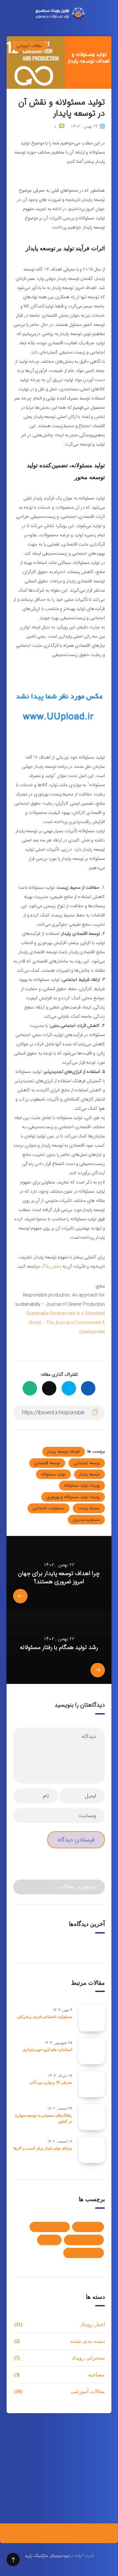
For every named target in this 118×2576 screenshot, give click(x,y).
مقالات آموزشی (29, 46)
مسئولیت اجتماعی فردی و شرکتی (44, 2017)
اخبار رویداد (88, 2227)
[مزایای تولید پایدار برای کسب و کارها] (92, 2150)
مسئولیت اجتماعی (49, 1508)
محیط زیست (89, 1508)
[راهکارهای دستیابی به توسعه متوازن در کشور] (92, 2117)
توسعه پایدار (89, 1474)
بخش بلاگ (51, 1266)
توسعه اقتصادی (47, 1463)
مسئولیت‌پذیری (86, 1520)
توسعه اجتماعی (87, 1463)
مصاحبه (49, 2240)
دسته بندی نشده (50, 2227)
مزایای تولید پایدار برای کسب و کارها (43, 2148)
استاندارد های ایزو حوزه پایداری (47, 2050)
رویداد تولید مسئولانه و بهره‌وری (73, 1497)
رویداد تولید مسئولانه (82, 1485)
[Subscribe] (15, 2489)
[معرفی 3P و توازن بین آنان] (92, 2084)
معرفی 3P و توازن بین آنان (51, 2082)
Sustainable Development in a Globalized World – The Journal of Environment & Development (65, 1323)
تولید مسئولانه (53, 1474)
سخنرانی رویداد (84, 2240)
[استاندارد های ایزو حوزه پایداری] (92, 2051)
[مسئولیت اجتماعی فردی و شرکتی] (92, 2018)
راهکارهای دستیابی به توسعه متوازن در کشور (43, 2118)
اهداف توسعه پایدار (64, 1452)
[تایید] (22, 1886)
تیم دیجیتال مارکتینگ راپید (47, 2556)
